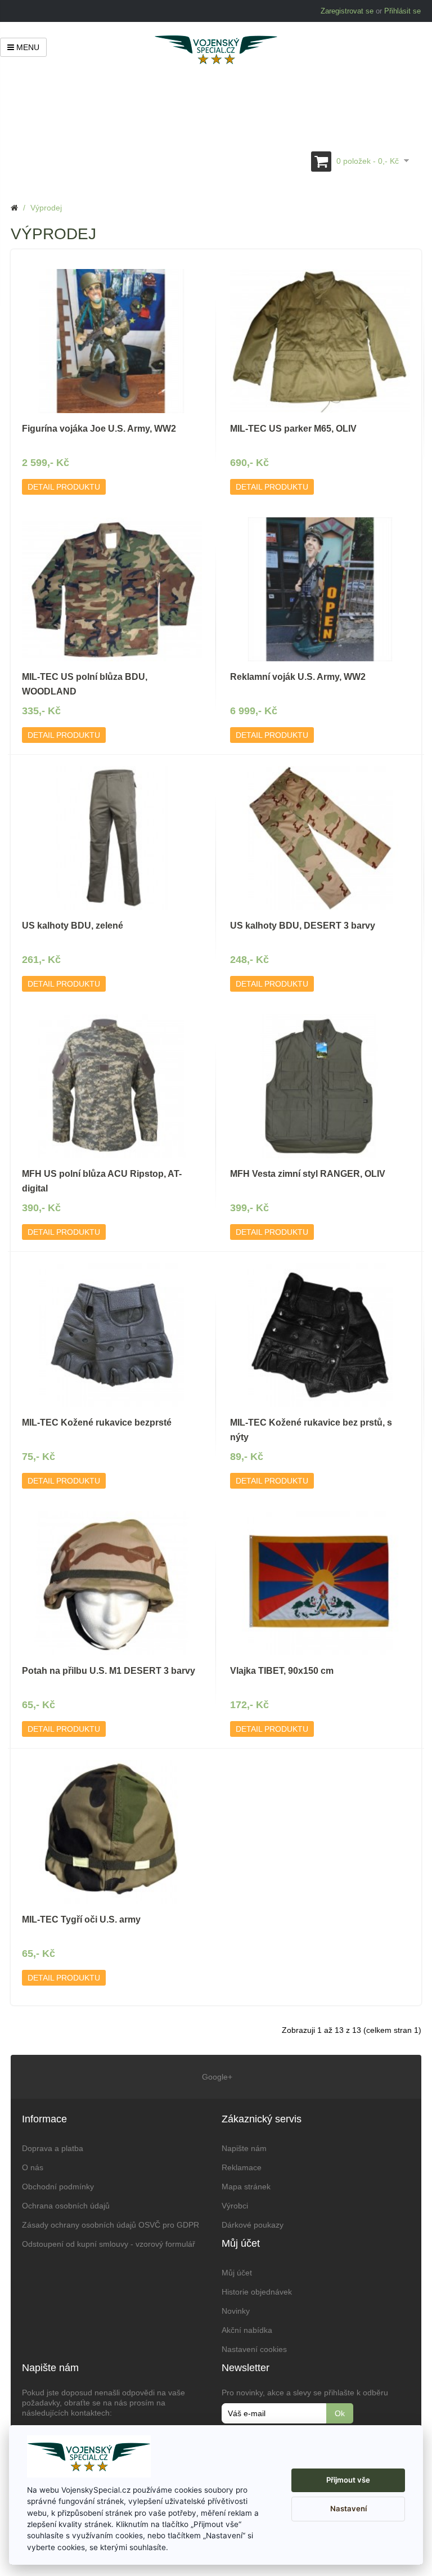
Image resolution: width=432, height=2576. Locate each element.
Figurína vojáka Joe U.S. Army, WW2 (99, 429)
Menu (27, 47)
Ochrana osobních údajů (66, 2206)
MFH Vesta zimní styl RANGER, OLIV (308, 1174)
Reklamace (242, 2167)
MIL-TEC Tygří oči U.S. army (81, 1919)
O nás (33, 2167)
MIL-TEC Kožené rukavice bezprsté (97, 1423)
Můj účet (237, 2273)
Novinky (236, 2311)
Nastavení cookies (254, 2349)
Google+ (216, 2077)
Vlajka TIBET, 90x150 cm (282, 1671)
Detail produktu (64, 487)
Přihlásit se (402, 11)
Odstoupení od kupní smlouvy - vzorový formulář (109, 2244)
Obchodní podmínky (58, 2187)
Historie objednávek (257, 2292)
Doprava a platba (53, 2148)
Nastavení (348, 2508)
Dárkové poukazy (253, 2225)
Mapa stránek (246, 2187)
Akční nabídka (247, 2330)
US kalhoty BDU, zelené (73, 926)
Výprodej (46, 208)
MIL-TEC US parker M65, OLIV (293, 429)
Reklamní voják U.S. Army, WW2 (298, 677)
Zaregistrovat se (347, 11)
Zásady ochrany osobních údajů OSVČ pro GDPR (111, 2225)
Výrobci (235, 2206)
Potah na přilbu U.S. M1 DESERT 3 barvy (109, 1671)
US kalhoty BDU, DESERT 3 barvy (303, 926)
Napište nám (244, 2148)
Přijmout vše (348, 2480)
